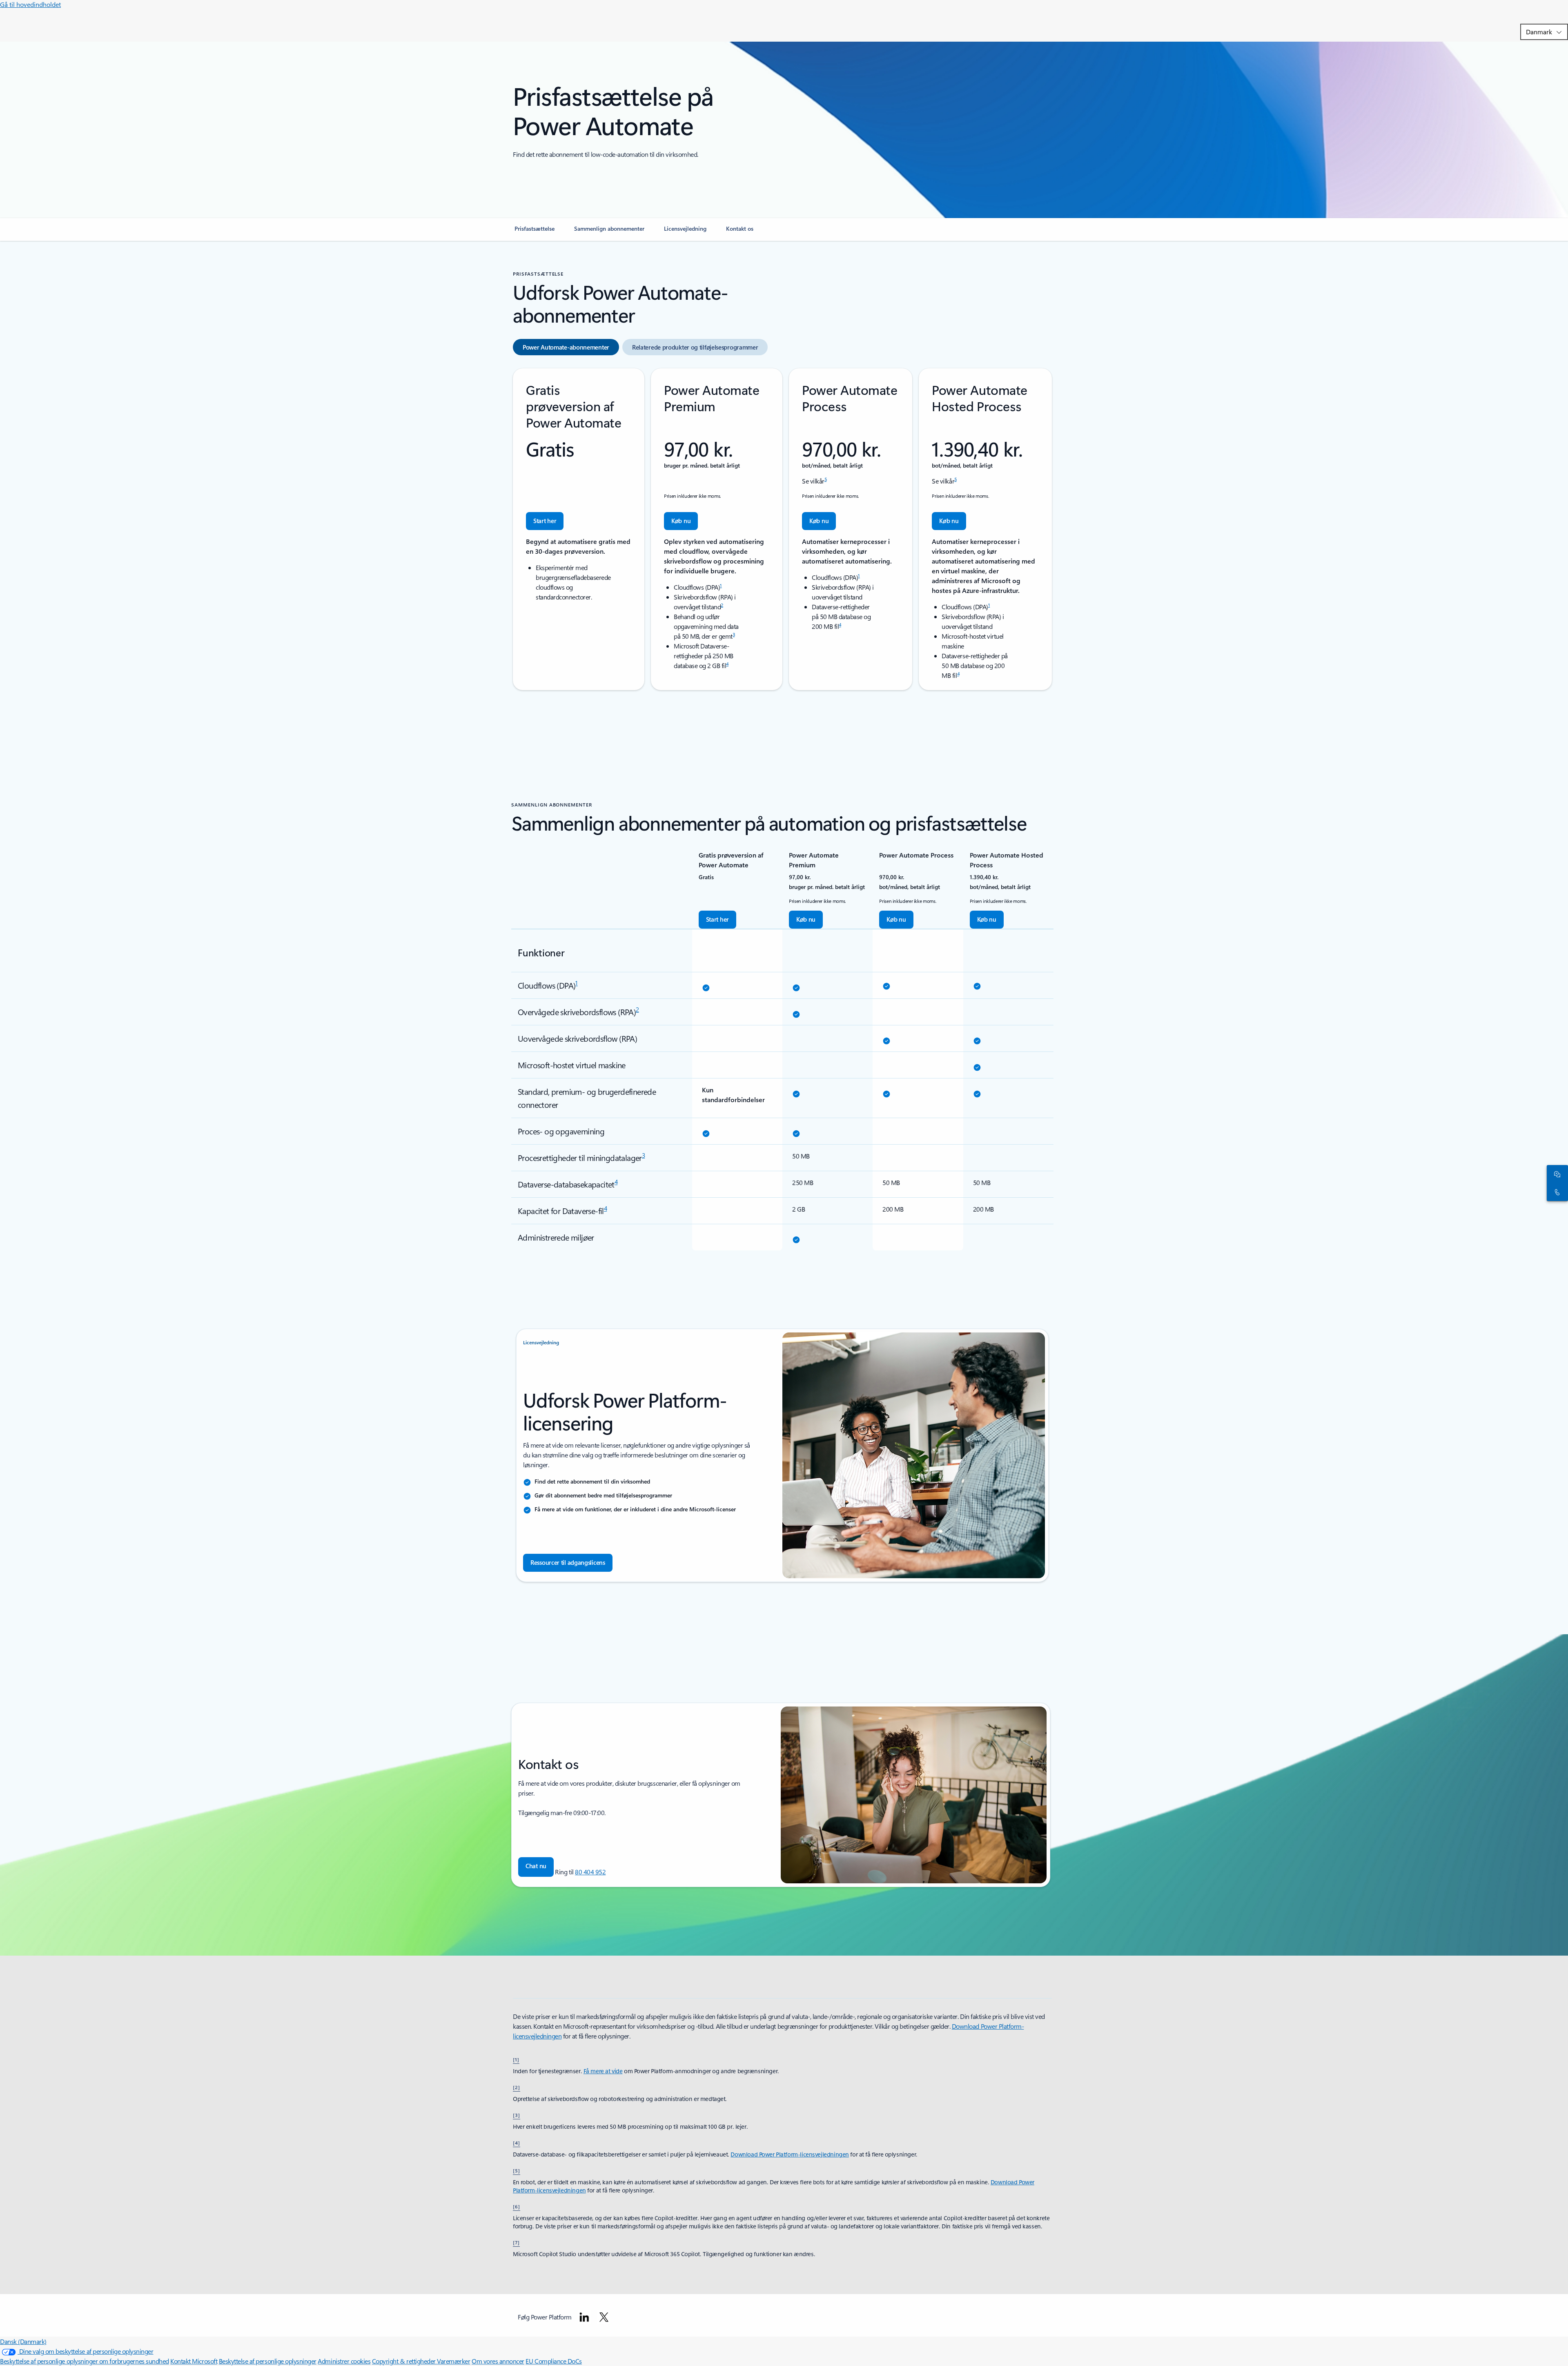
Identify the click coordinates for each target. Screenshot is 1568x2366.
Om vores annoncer (498, 2361)
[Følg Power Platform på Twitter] (604, 2317)
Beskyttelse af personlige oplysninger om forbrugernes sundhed (85, 2361)
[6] (517, 2206)
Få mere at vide (603, 2071)
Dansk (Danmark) (23, 2341)
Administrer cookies (344, 2361)
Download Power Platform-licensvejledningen (790, 2154)
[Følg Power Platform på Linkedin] (584, 2317)
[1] (516, 2059)
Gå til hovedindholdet (30, 4)
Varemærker (453, 2361)
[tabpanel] (782, 529)
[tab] (566, 347)
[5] (517, 2170)
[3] (517, 2115)
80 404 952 (590, 1872)
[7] (516, 2242)
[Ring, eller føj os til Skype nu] (1556, 1192)
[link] (535, 232)
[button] (536, 1867)
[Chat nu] (1556, 1174)
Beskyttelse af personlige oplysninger (268, 2361)
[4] (517, 2143)
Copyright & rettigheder (404, 2361)
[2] (517, 2087)
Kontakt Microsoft (194, 2361)
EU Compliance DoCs (553, 2361)
